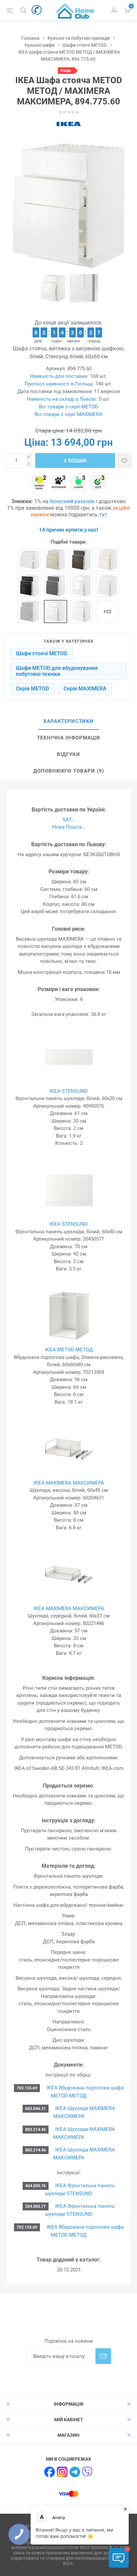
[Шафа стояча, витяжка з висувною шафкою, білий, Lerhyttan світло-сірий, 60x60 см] (30, 612)
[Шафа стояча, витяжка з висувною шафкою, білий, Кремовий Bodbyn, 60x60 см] (107, 560)
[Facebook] (50, 2472)
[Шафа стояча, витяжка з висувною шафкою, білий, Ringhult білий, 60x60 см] (81, 586)
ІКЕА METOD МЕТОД (69, 1350)
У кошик (75, 461)
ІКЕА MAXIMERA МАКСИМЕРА (69, 1483)
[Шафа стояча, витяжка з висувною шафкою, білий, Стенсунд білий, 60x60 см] (56, 612)
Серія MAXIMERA (85, 689)
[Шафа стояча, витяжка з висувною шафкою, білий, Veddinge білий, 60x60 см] (81, 612)
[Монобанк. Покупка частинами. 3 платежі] (59, 483)
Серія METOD (32, 689)
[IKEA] (68, 124)
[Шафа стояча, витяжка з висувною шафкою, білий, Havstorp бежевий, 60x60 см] (56, 560)
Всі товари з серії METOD (68, 407)
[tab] (68, 722)
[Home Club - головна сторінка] (75, 10)
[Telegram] (75, 2472)
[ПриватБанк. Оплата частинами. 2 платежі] (39, 483)
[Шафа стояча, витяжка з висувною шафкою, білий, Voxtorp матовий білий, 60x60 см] (107, 586)
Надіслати (103, 2356)
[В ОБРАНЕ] (124, 461)
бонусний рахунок (72, 501)
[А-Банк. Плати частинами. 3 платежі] (78, 483)
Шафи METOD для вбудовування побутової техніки (57, 671)
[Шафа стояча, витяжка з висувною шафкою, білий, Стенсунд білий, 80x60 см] (30, 560)
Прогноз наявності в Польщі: (59, 384)
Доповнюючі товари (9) (69, 771)
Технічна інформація (68, 738)
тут (103, 515)
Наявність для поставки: (59, 376)
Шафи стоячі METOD (42, 653)
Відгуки (68, 754)
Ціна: (36, 442)
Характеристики (68, 721)
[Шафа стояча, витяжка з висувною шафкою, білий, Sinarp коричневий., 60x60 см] (81, 560)
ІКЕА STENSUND (69, 1091)
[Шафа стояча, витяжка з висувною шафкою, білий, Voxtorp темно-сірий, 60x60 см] (56, 586)
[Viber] (87, 2472)
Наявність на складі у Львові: (62, 399)
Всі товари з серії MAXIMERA (68, 414)
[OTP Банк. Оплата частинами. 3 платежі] (98, 483)
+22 (107, 612)
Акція (66, 71)
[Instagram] (62, 2472)
